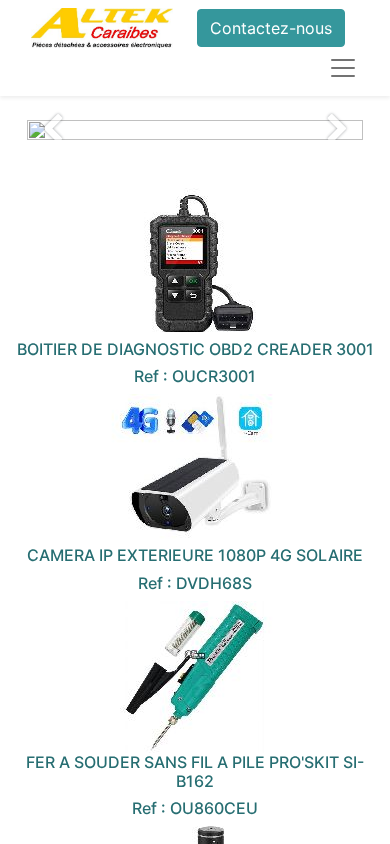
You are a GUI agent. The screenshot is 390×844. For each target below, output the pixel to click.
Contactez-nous (271, 28)
